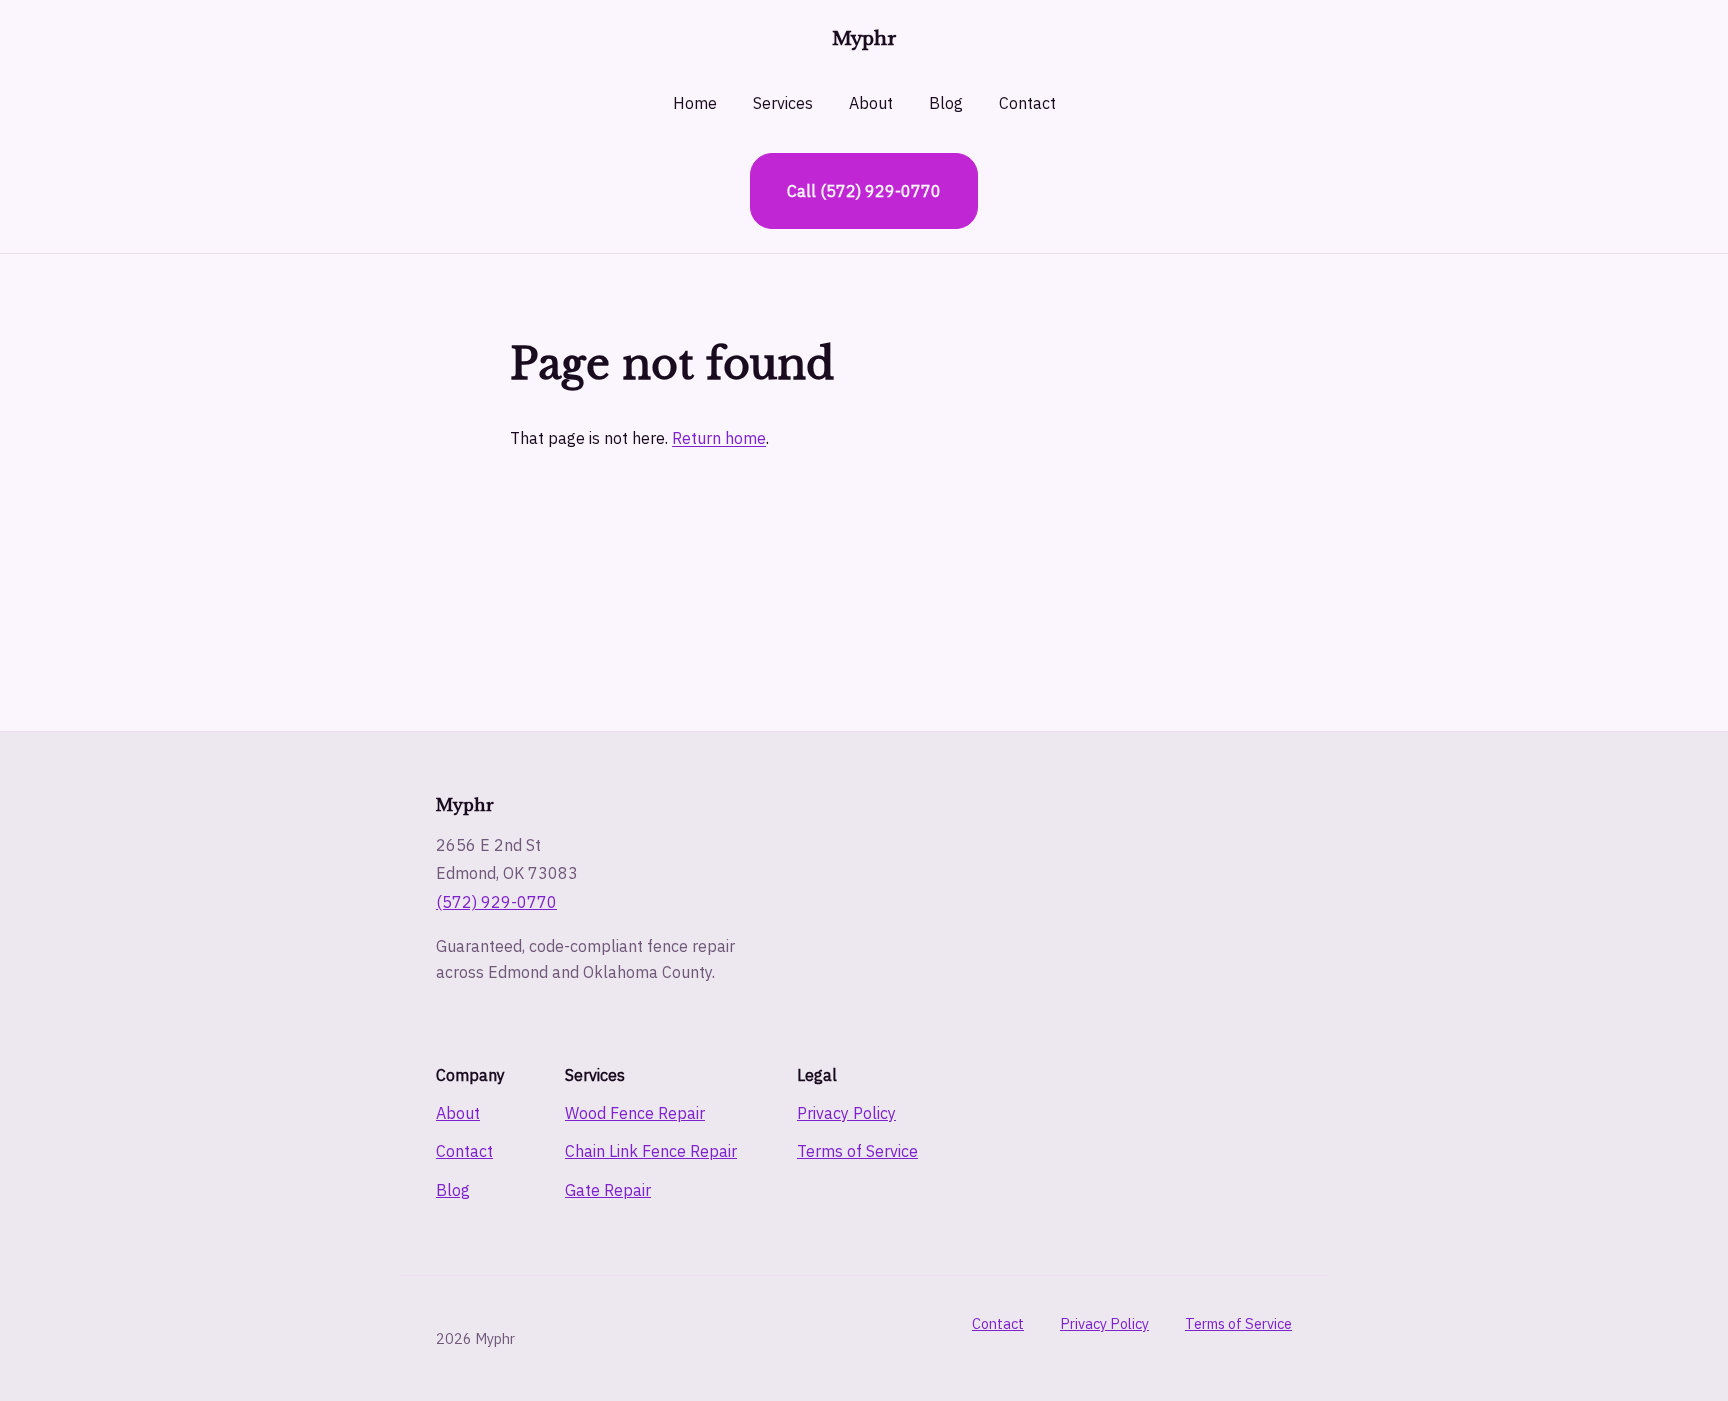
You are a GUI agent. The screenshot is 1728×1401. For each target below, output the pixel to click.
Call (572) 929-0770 (864, 191)
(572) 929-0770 (496, 902)
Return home (719, 438)
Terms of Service (857, 1151)
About (871, 103)
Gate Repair (608, 1190)
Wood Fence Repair (635, 1113)
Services (783, 103)
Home (695, 103)
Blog (946, 103)
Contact (1027, 103)
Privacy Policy (846, 1113)
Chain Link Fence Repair (651, 1151)
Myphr (864, 38)
